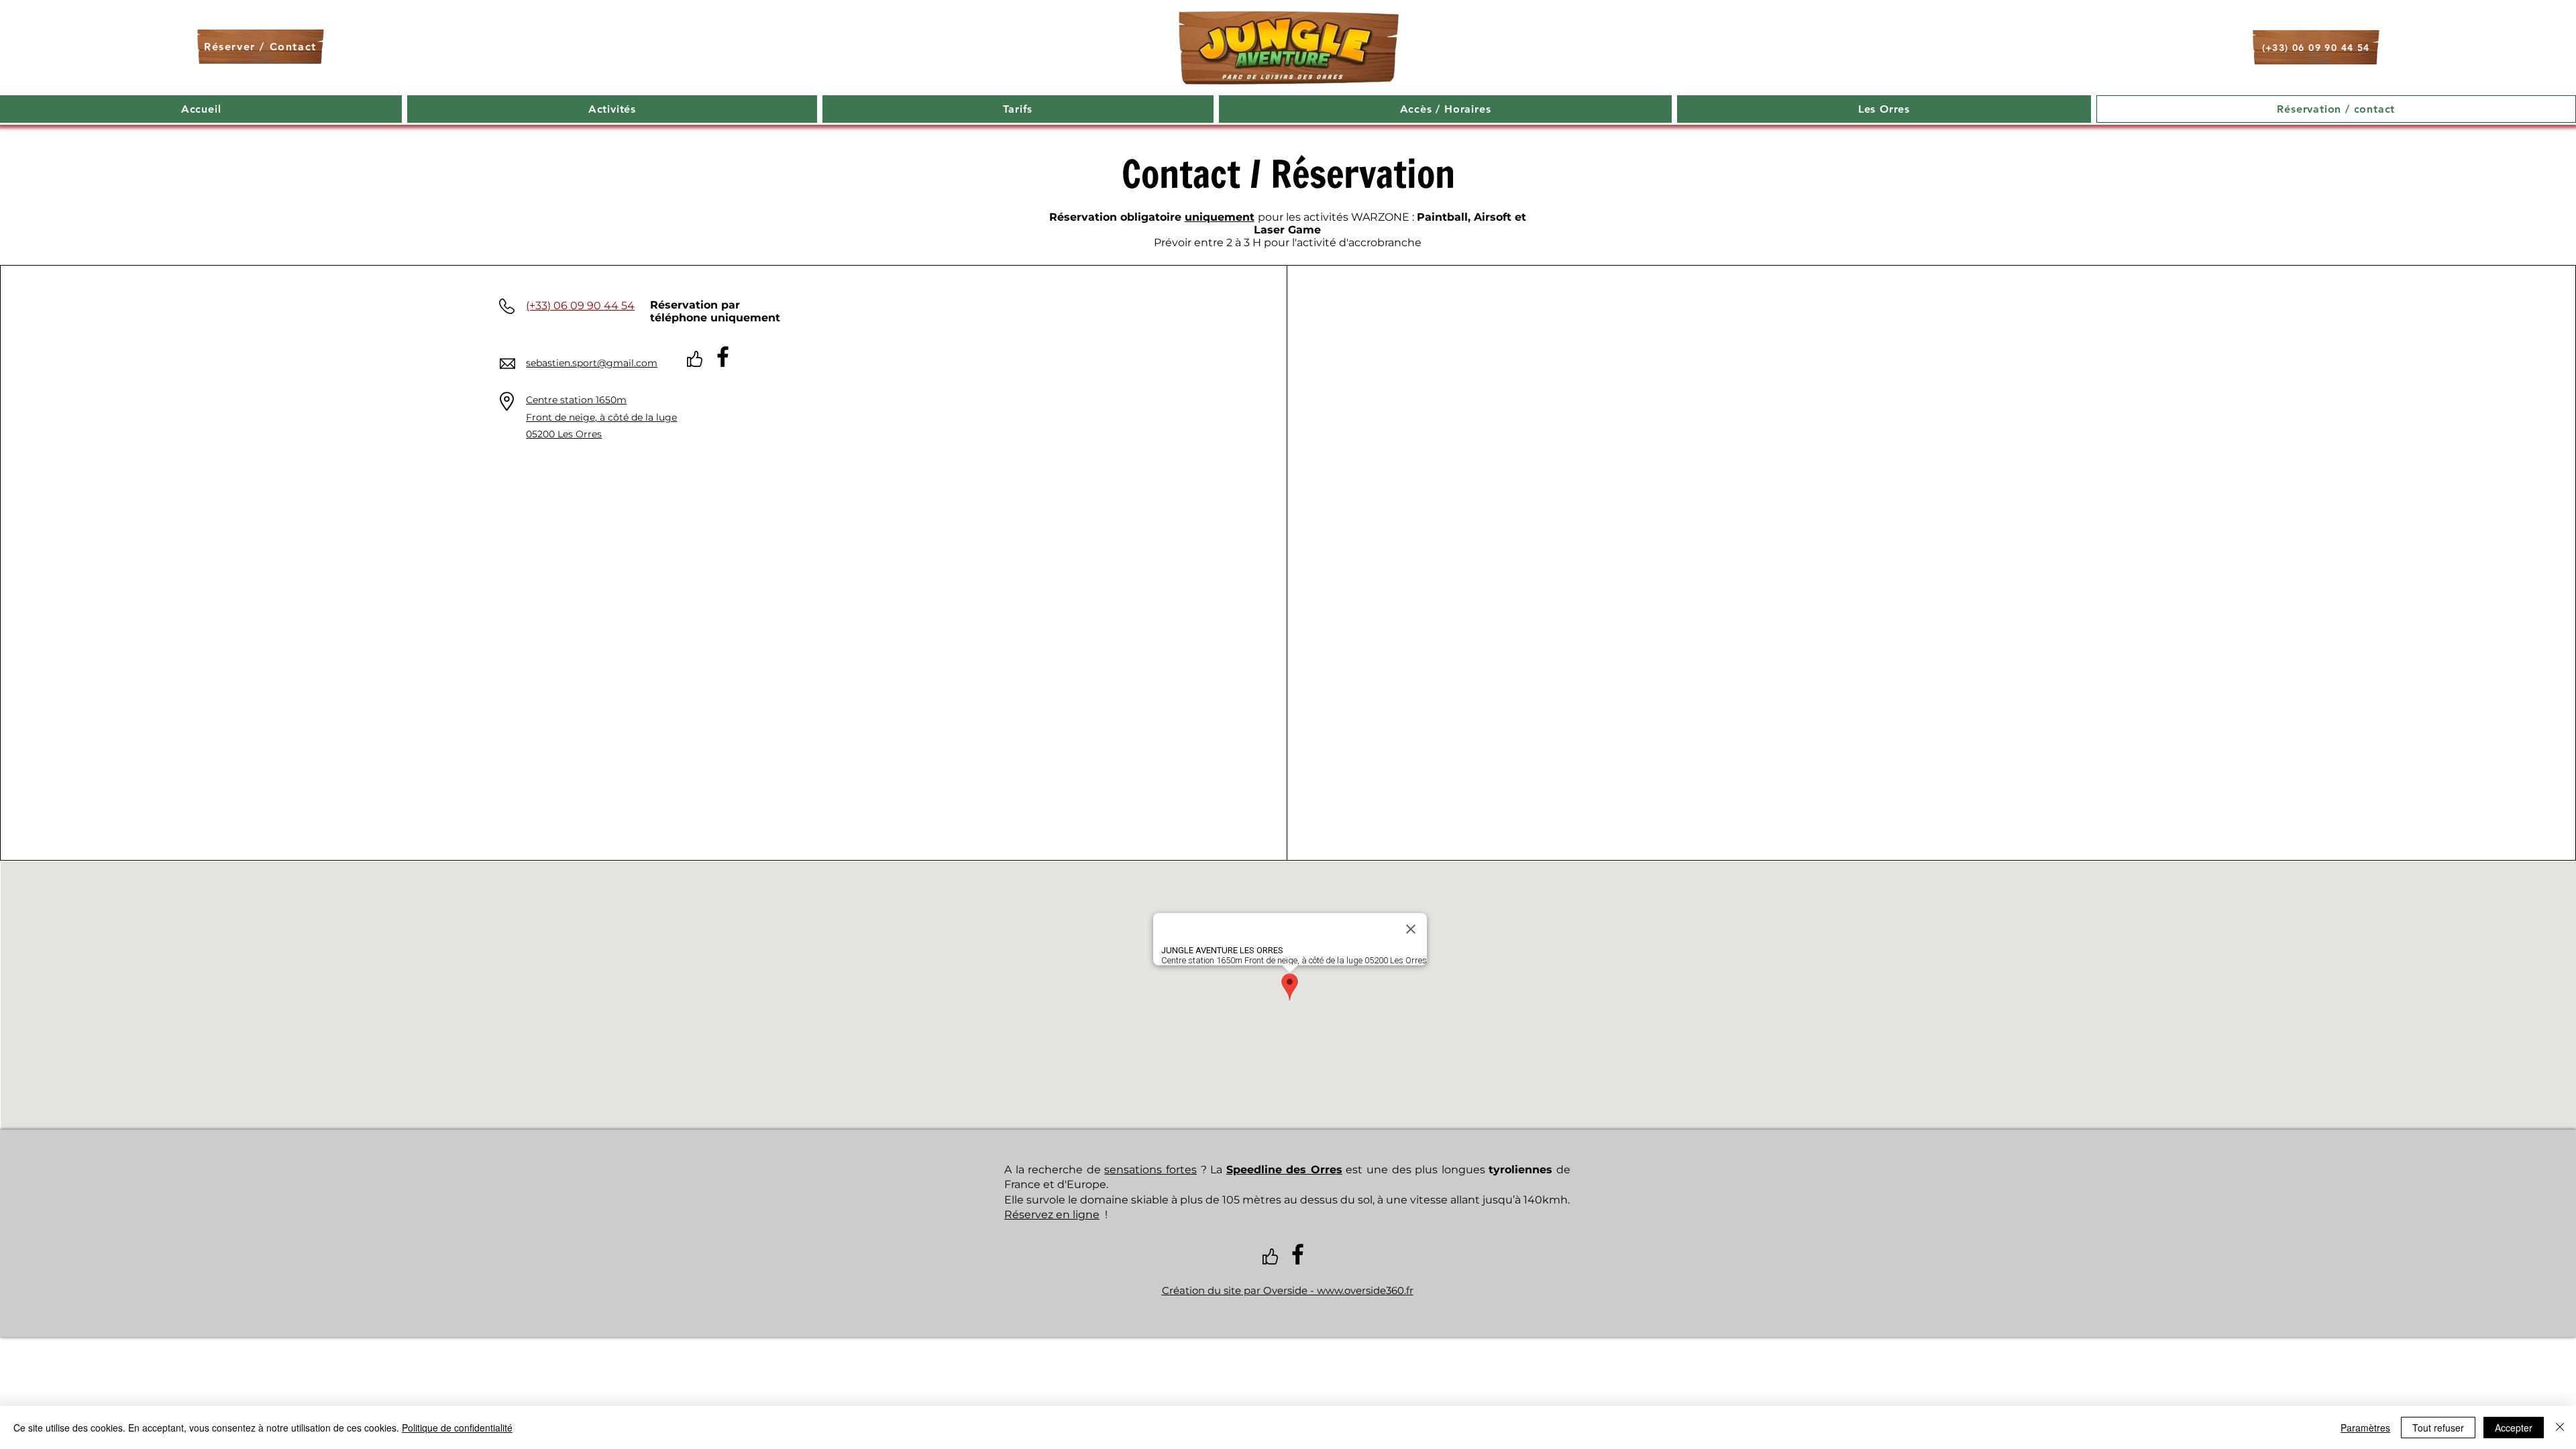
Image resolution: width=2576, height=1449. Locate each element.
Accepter (2514, 1428)
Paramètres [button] (2365, 1428)
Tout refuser (2438, 1428)
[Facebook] (723, 357)
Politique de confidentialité (457, 1428)
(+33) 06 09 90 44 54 (580, 306)
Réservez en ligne (1052, 1215)
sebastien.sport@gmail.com (592, 363)
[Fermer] (2560, 1428)
